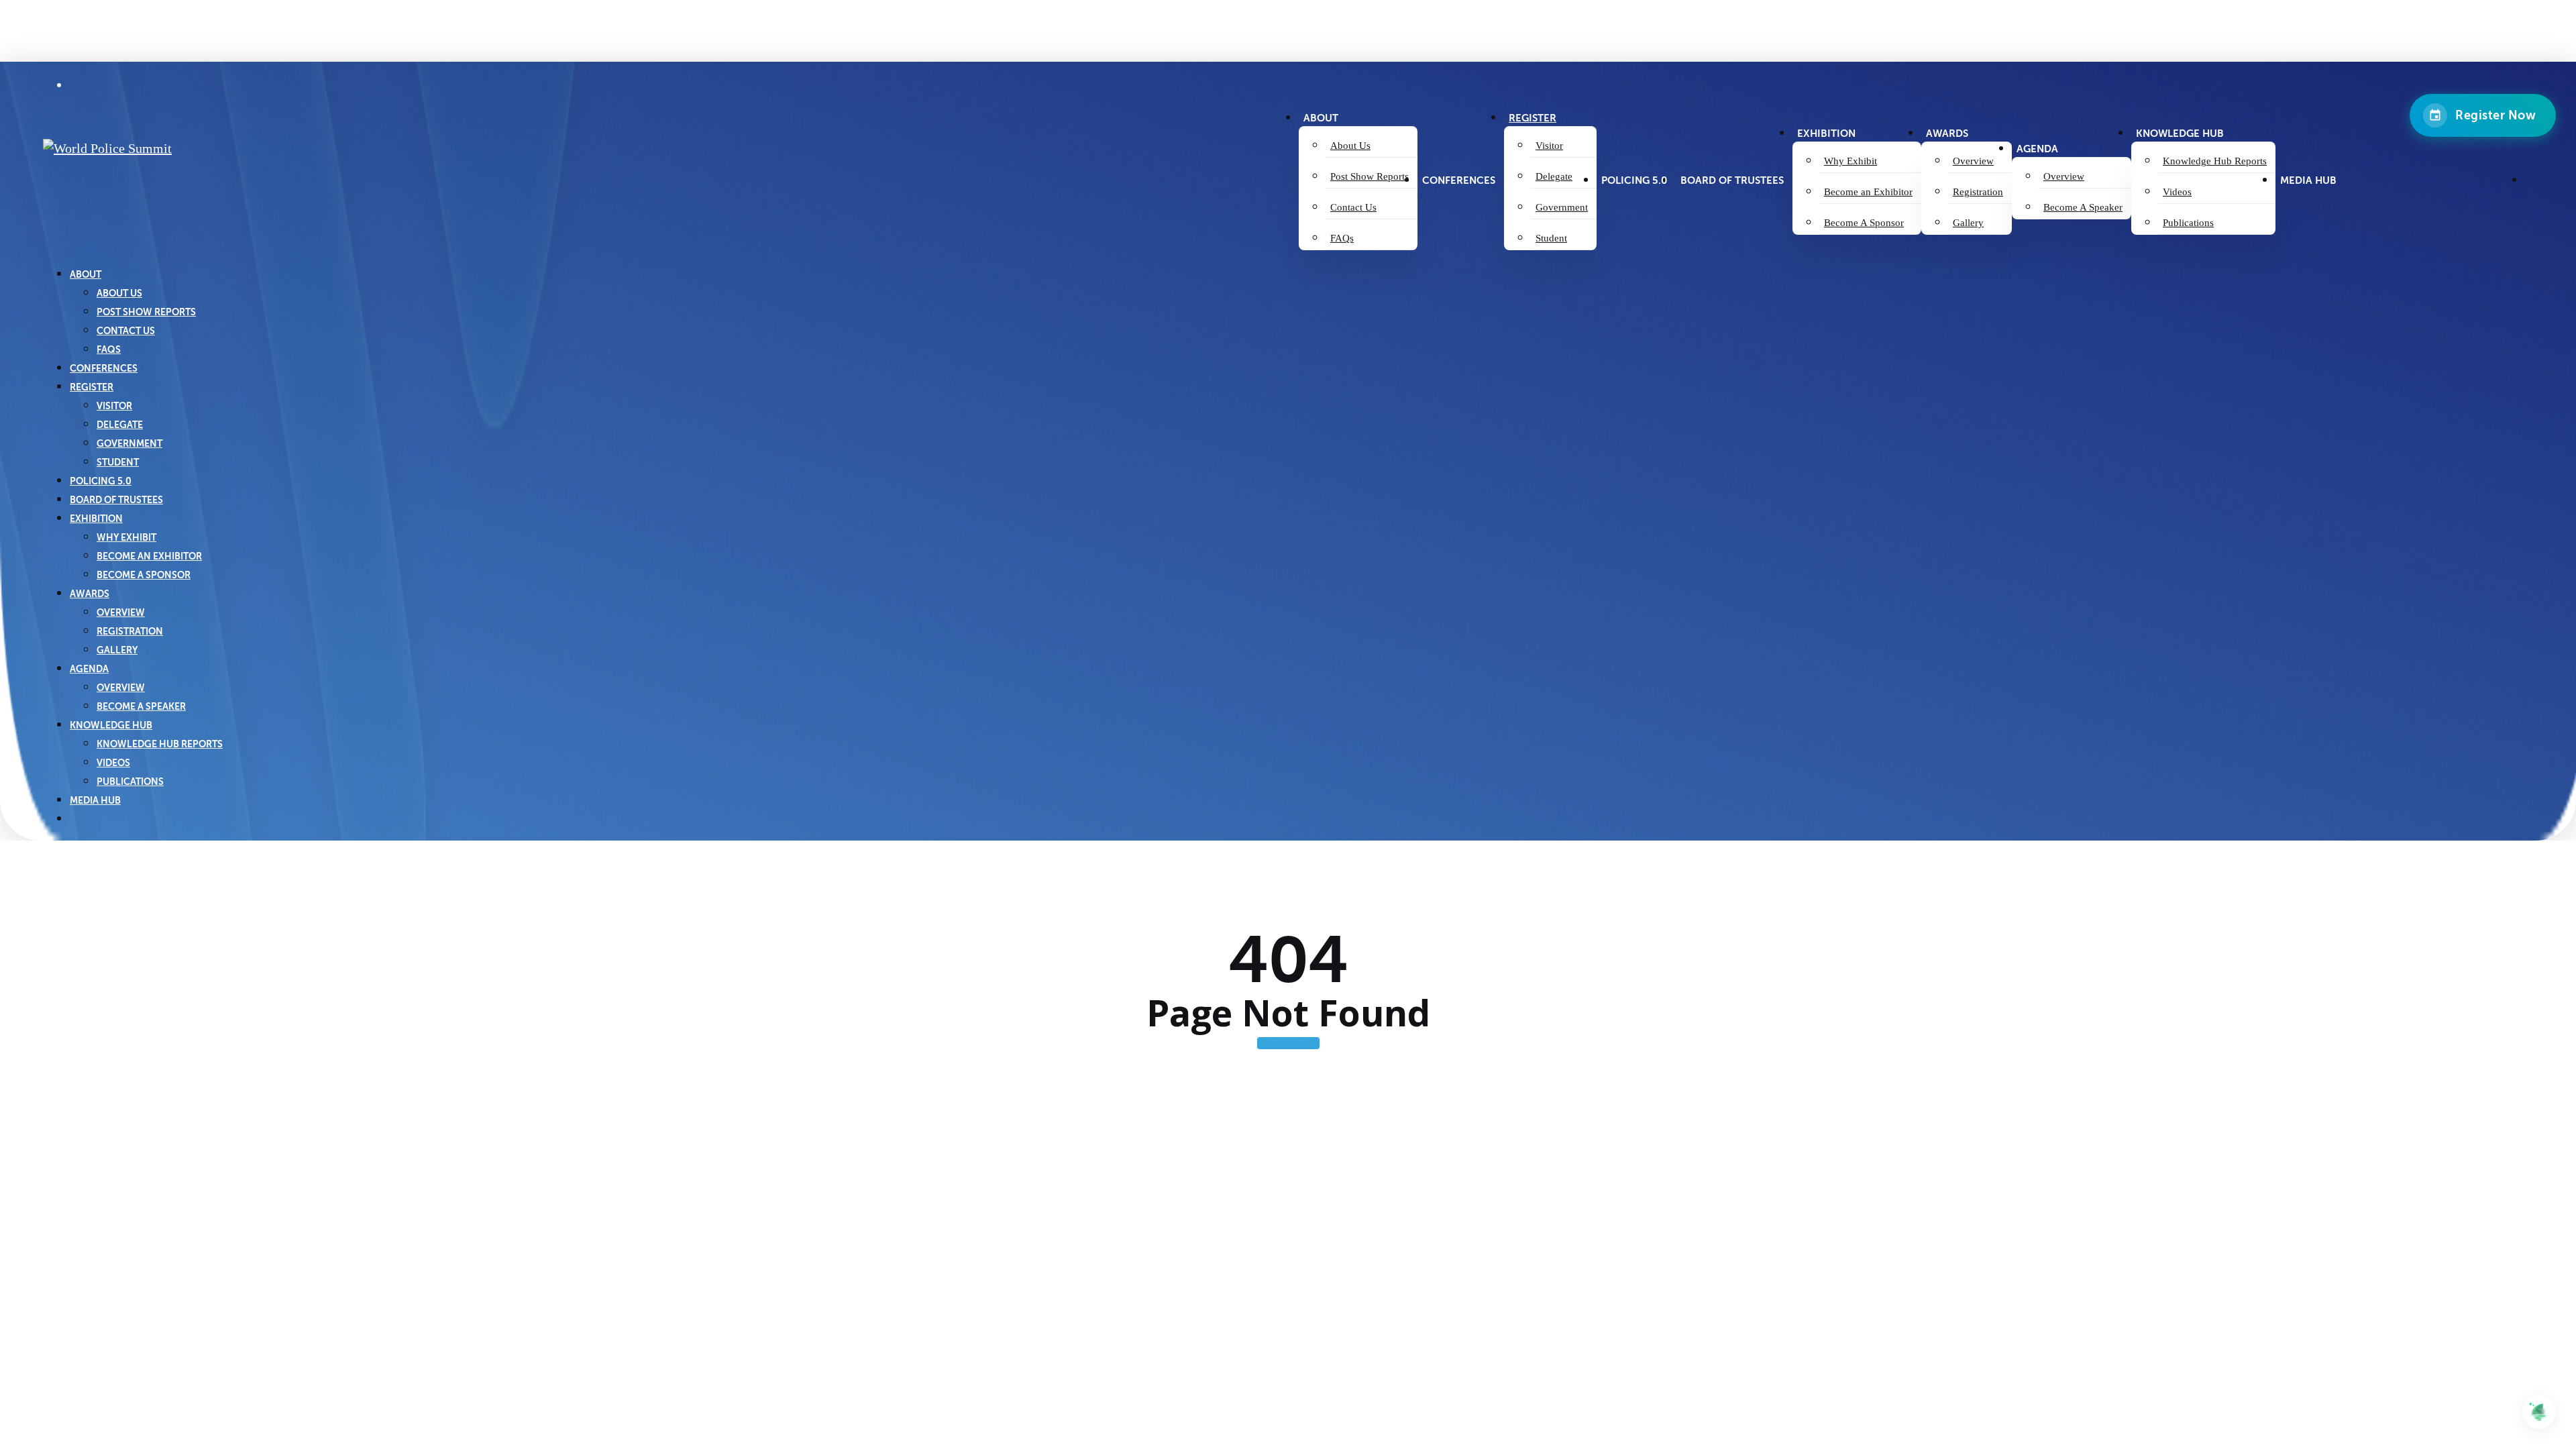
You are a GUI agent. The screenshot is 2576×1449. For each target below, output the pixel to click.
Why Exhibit (126, 537)
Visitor (114, 406)
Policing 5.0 (101, 481)
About (86, 274)
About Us (119, 293)
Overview (121, 612)
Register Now (2495, 115)
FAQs (109, 350)
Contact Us (126, 331)
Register (92, 387)
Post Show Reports (146, 312)
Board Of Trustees (116, 500)
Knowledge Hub (111, 725)
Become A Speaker (141, 706)
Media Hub (95, 800)
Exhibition (96, 519)
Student (118, 462)
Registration (130, 631)
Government (129, 443)
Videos (113, 763)
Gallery (117, 650)
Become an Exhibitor (149, 556)
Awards (90, 594)
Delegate (120, 425)
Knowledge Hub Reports (160, 744)
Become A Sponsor (144, 575)
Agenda (89, 669)
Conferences (104, 368)
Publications (130, 782)
